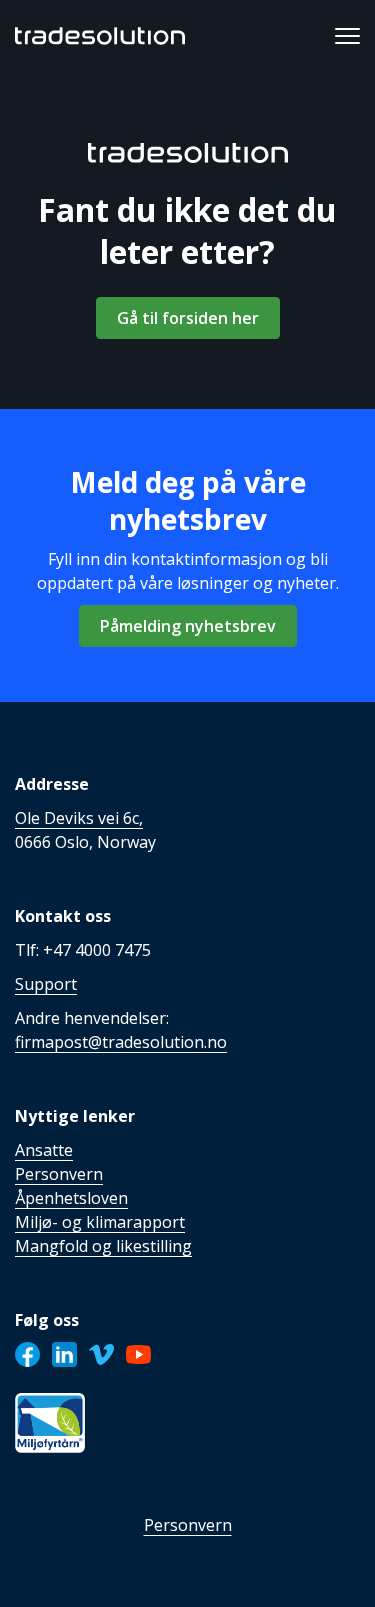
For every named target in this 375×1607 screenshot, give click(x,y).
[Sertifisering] (50, 1422)
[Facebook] (27, 1354)
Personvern (188, 1525)
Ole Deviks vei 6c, (79, 818)
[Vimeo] (101, 1354)
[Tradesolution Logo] (100, 36)
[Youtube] (138, 1354)
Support (46, 984)
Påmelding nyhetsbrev (188, 626)
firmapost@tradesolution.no (121, 1042)
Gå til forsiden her (188, 318)
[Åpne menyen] (347, 36)
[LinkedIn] (64, 1354)
